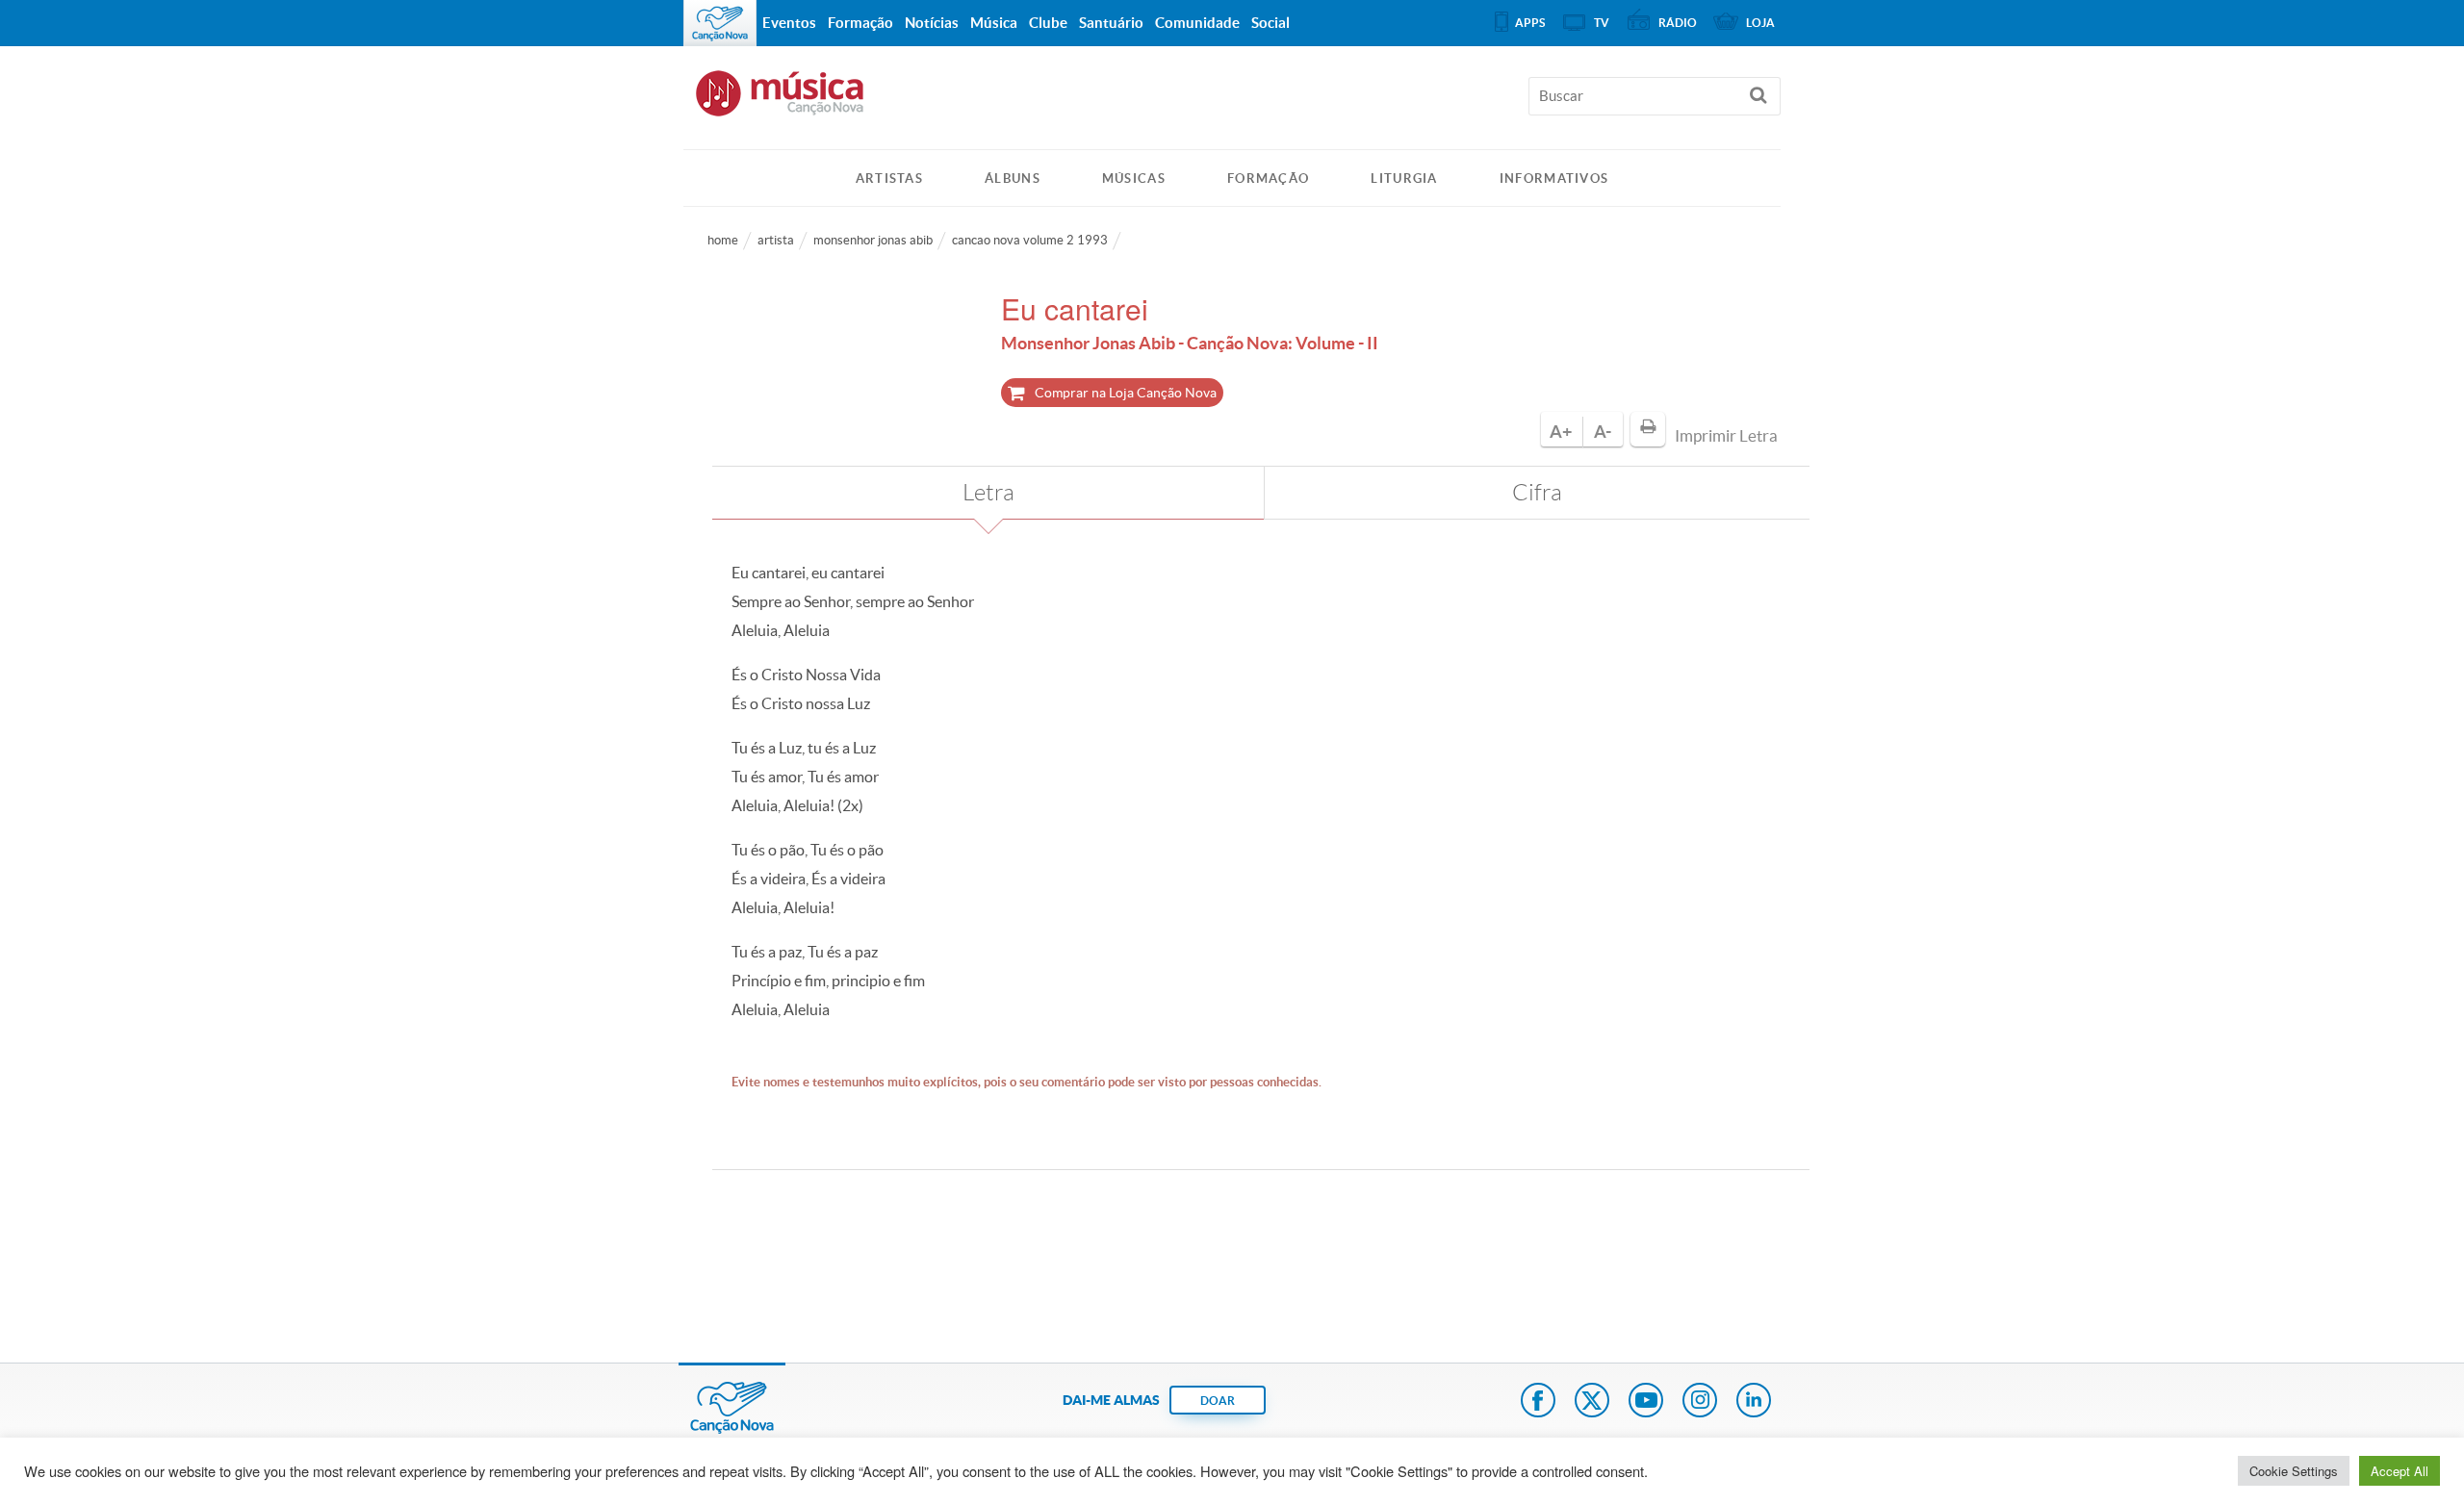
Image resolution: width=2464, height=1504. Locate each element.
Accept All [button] (2400, 1471)
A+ (1561, 432)
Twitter (1592, 1402)
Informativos (1554, 178)
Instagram (1700, 1402)
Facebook (1538, 1402)
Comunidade (1197, 23)
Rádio (1678, 23)
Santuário (1111, 23)
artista (776, 240)
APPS (1530, 23)
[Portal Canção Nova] (720, 23)
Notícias (932, 23)
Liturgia (1404, 178)
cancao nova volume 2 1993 (1030, 240)
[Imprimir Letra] (1648, 429)
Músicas (1134, 178)
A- (1603, 432)
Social (1270, 23)
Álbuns (1013, 178)
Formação (1268, 178)
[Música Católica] (1232, 102)
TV (1602, 23)
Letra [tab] (988, 493)
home (723, 240)
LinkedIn (1754, 1402)
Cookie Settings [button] (2294, 1471)
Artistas (889, 178)
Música (994, 23)
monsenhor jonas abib (873, 240)
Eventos (789, 23)
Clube (1048, 23)
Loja (1760, 23)
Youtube (1646, 1402)
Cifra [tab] (1537, 493)
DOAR (1218, 1401)
